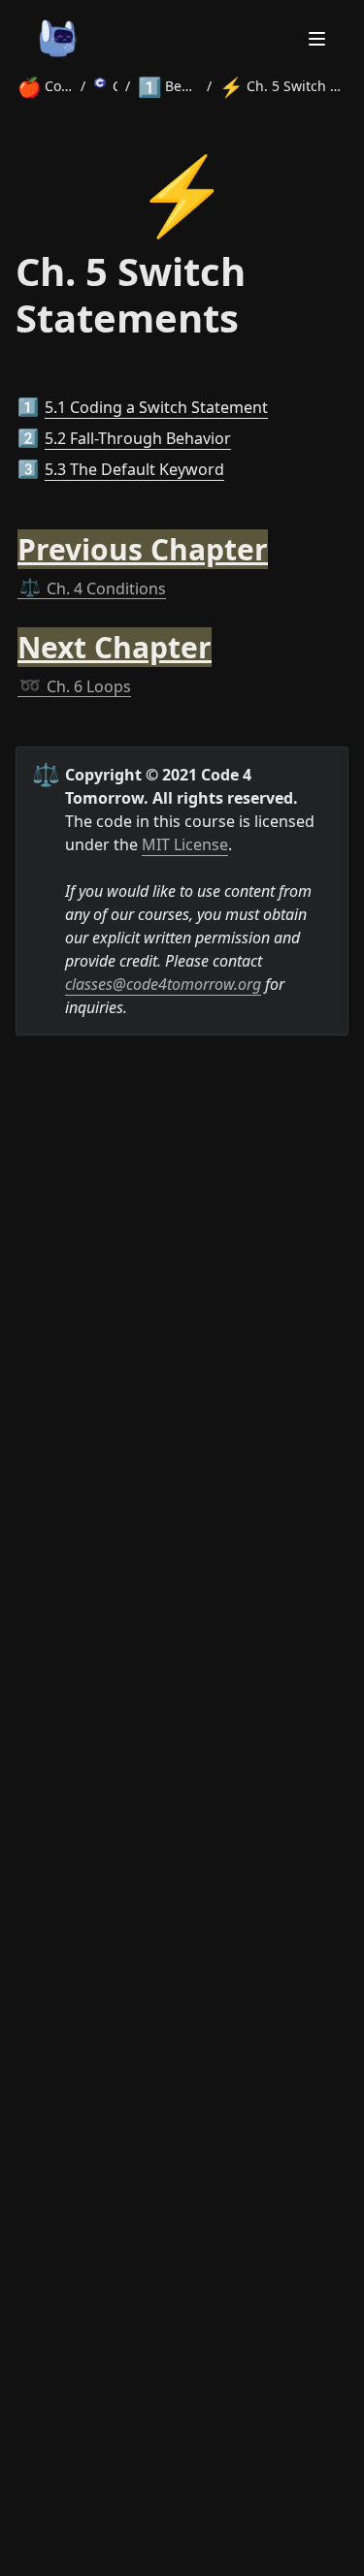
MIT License (185, 844)
